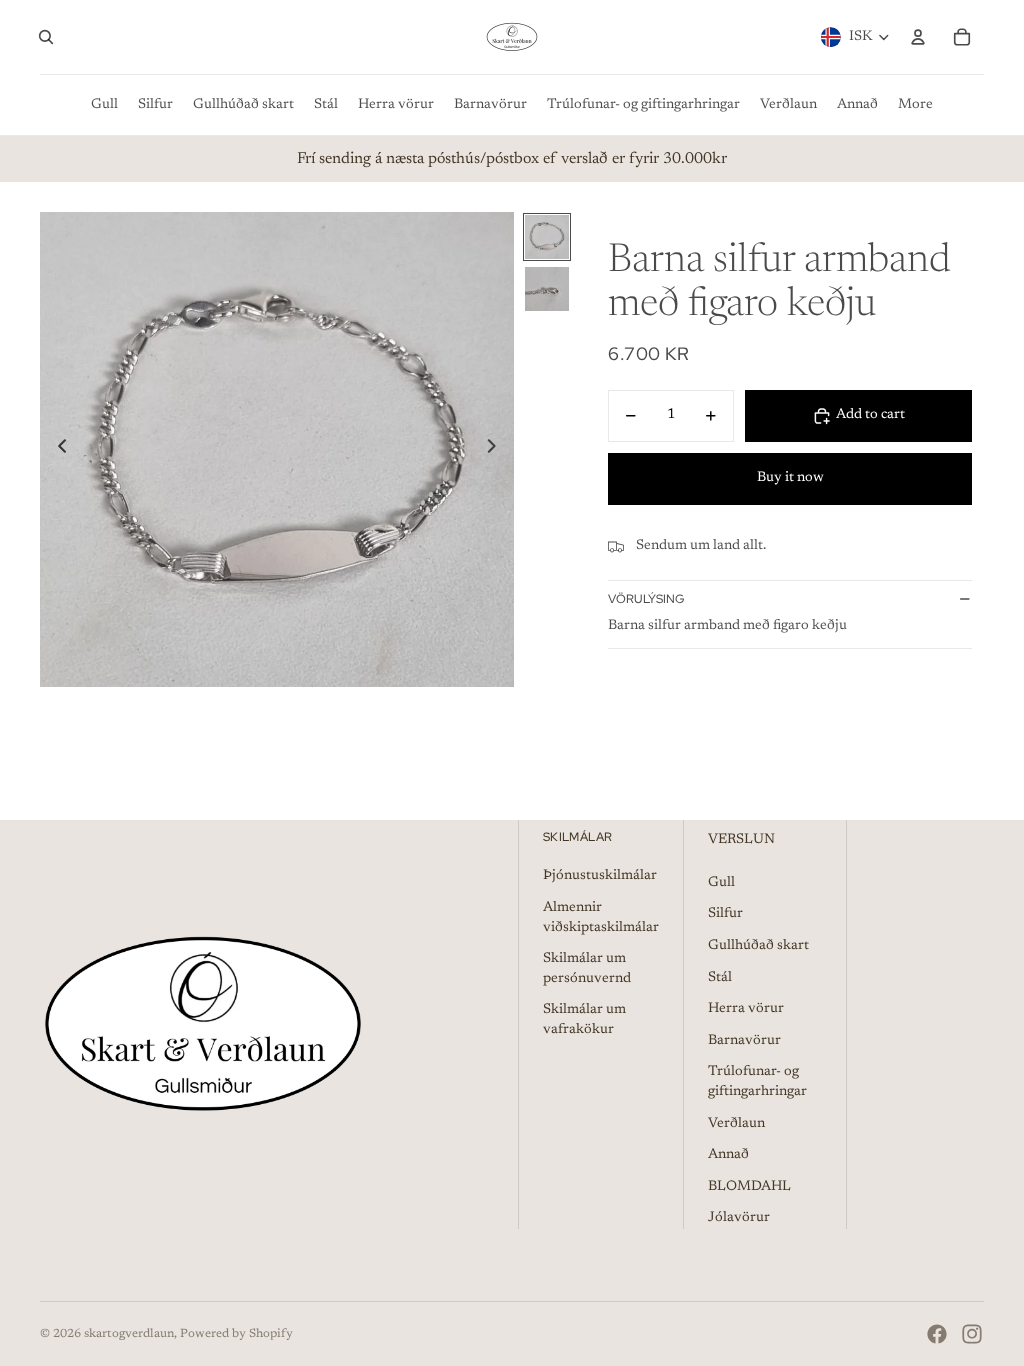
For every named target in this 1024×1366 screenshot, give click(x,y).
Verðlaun (736, 1124)
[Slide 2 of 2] (547, 289)
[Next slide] (497, 450)
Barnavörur (744, 1041)
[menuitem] (104, 105)
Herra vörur (746, 1009)
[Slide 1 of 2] (547, 237)
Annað (728, 1155)
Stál (720, 978)
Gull (721, 883)
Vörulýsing (646, 599)
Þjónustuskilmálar (600, 876)
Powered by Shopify (236, 1334)
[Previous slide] (56, 450)
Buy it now (790, 478)
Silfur (725, 914)
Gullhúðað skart (758, 946)
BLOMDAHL (749, 1187)
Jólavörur (739, 1218)
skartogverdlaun (129, 1334)
